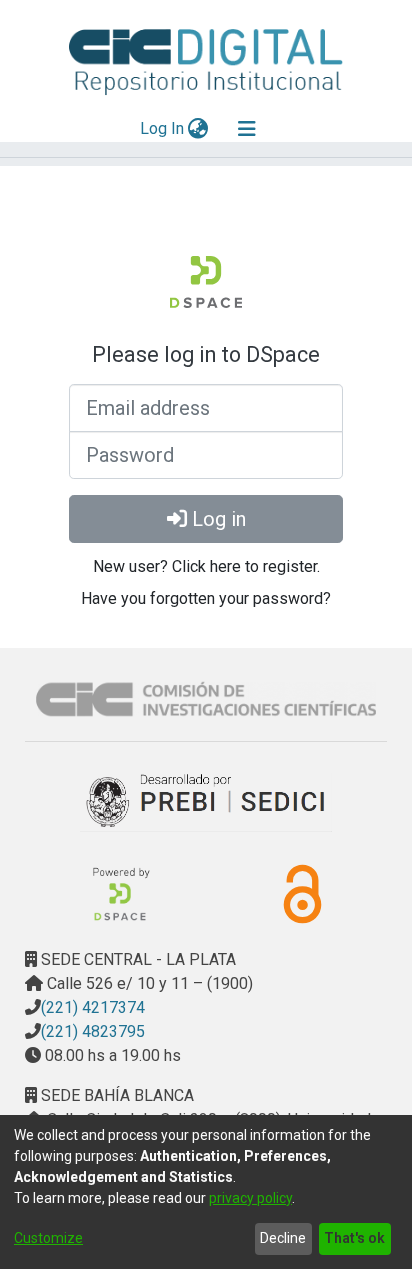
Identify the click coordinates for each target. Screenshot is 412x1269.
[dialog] (206, 1192)
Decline (283, 1238)
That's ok (354, 1238)
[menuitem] (198, 129)
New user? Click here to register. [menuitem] (206, 566)
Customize (48, 1238)
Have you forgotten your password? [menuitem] (206, 598)
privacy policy (250, 1198)
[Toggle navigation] (247, 129)
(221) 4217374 (93, 1007)
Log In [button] (163, 128)
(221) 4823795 (93, 1031)
